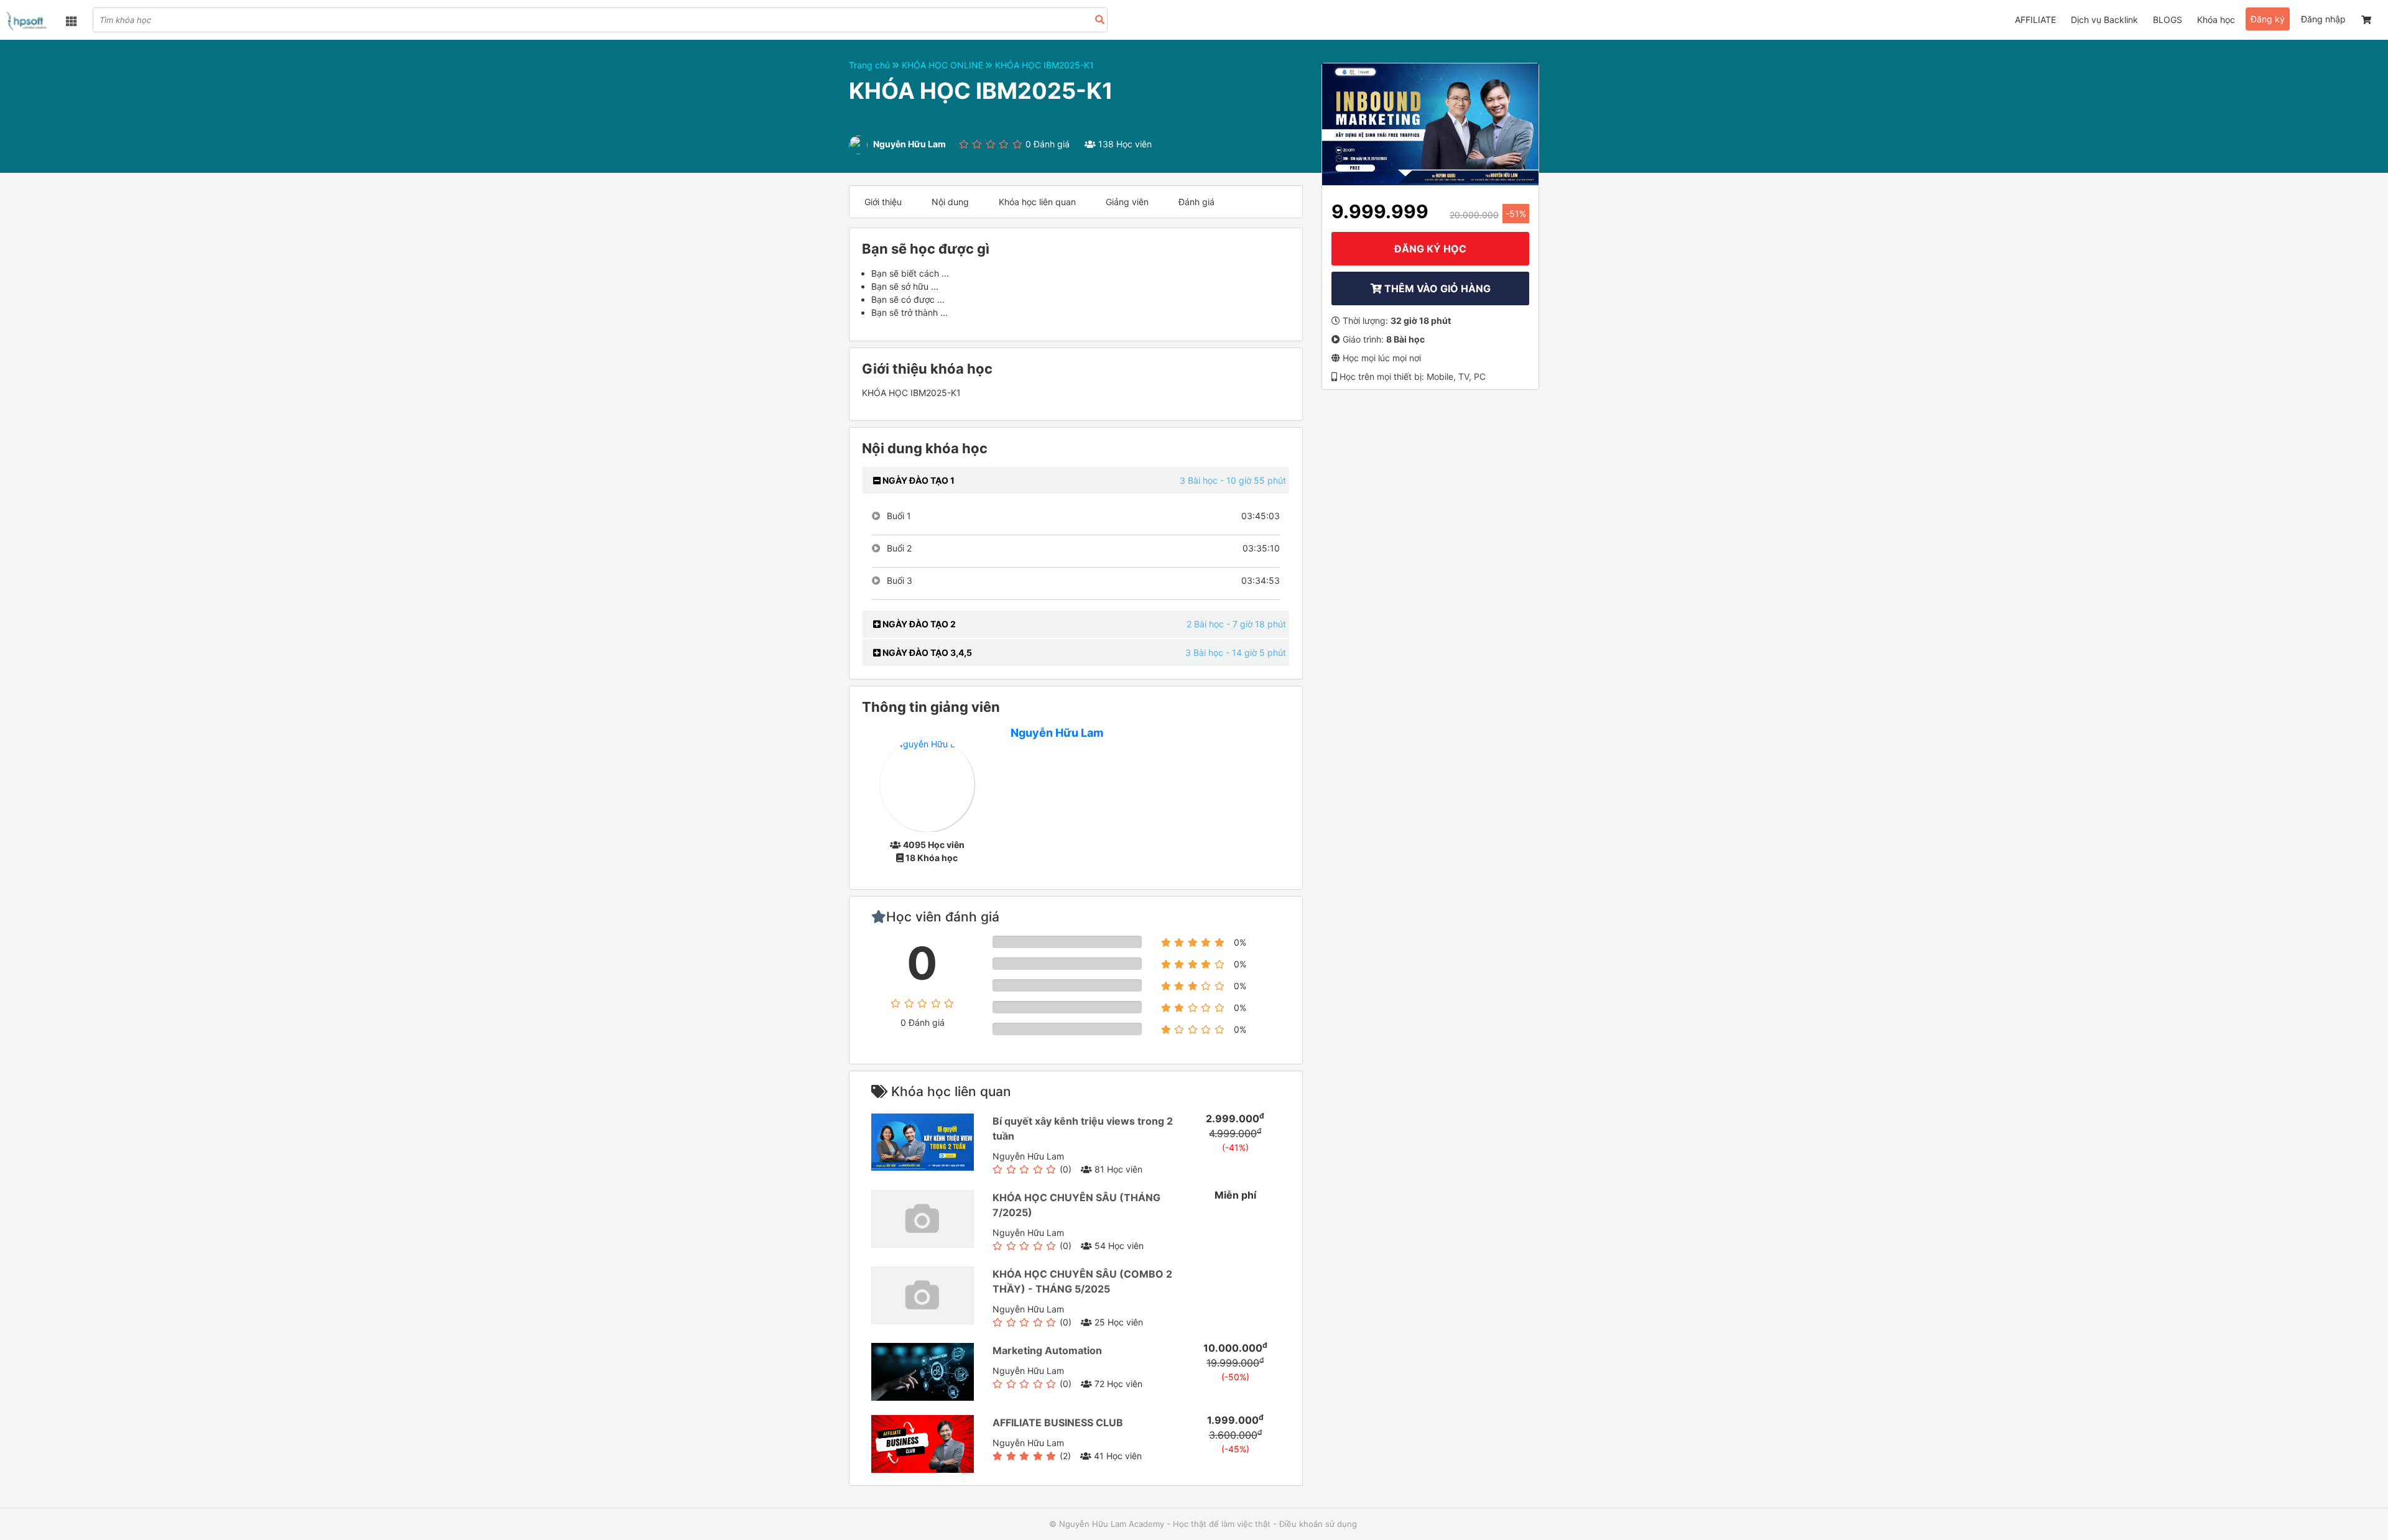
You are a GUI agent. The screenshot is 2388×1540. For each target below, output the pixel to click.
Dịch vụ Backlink (2104, 20)
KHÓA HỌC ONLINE (944, 65)
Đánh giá (1196, 202)
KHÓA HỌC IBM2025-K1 (1044, 65)
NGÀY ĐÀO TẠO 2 (918, 624)
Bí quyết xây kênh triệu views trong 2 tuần (1083, 1128)
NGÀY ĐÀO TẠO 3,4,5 (926, 652)
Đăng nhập (2323, 19)
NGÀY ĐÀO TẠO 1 (918, 480)
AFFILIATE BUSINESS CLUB (1058, 1422)
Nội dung (950, 202)
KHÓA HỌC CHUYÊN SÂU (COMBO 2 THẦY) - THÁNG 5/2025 (1082, 1281)
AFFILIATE (2035, 20)
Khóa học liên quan (1037, 202)
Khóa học (2216, 20)
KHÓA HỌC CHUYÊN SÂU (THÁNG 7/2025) (1076, 1205)
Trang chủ (871, 65)
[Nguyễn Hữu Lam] (927, 784)
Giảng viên (1127, 202)
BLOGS (2168, 20)
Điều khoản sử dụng (1318, 1524)
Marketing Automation (1047, 1350)
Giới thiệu (883, 202)
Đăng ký (2268, 19)
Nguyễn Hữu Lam (1057, 733)
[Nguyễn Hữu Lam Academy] (28, 21)
